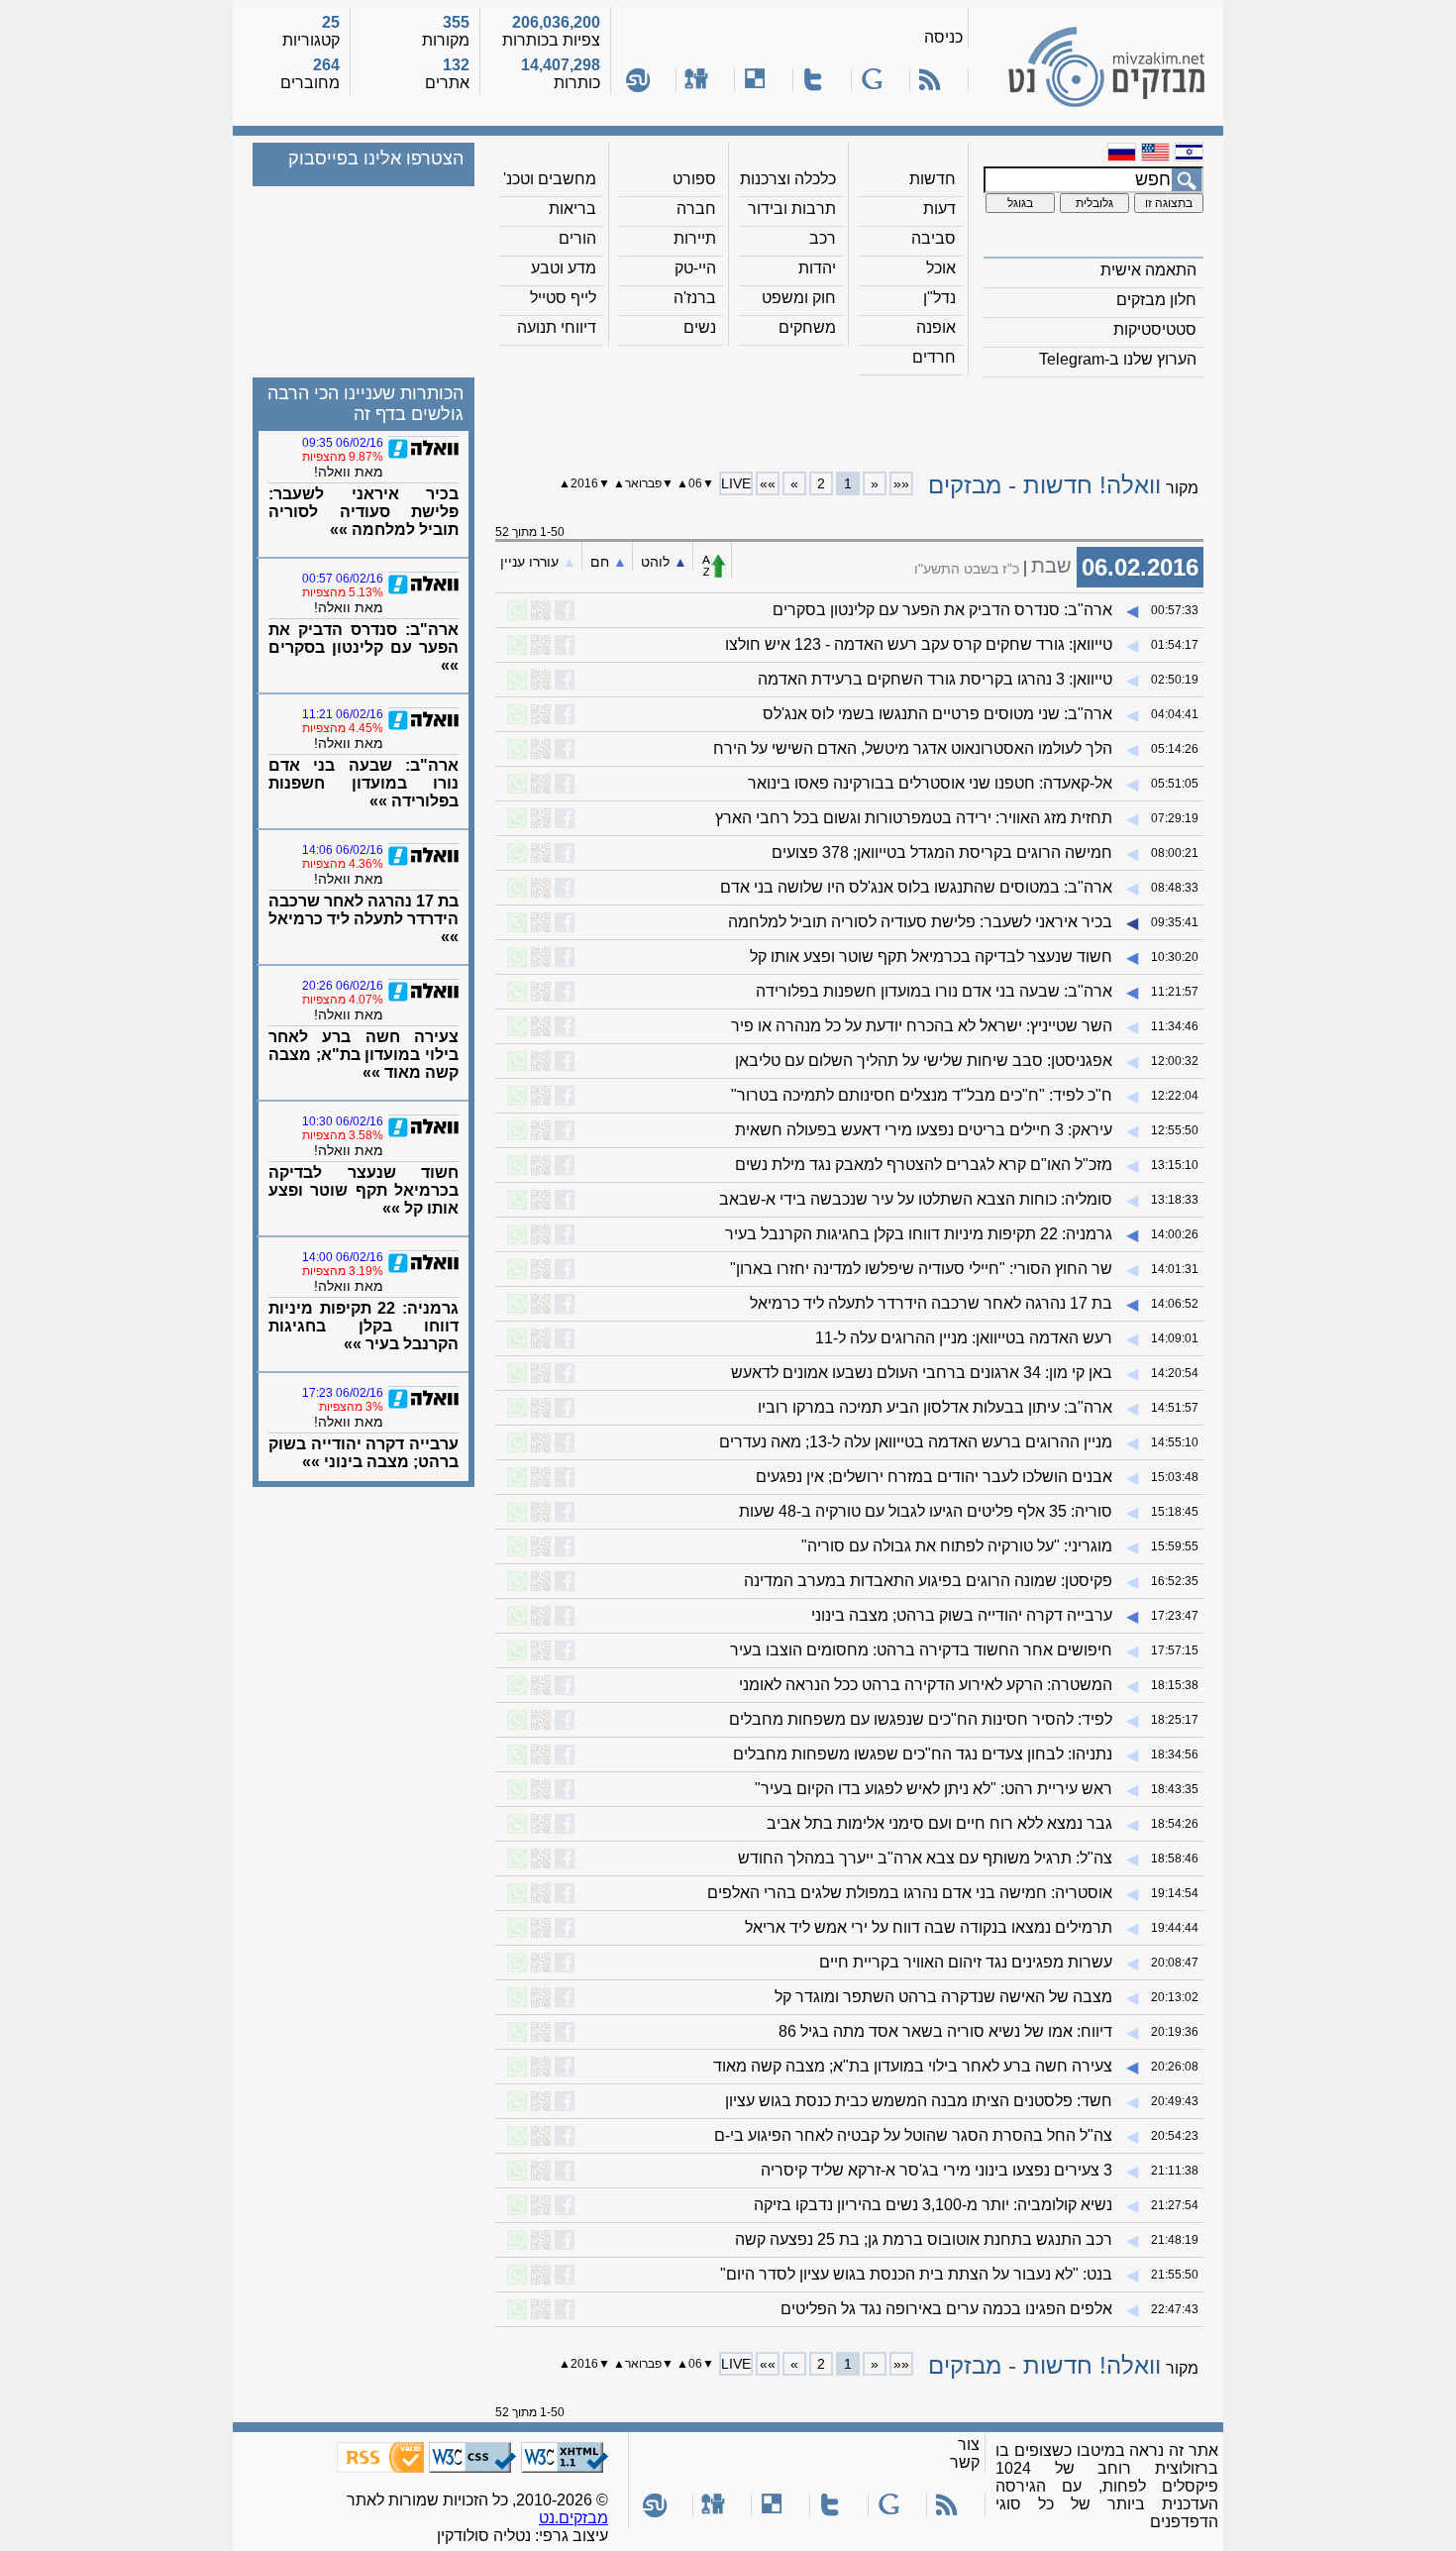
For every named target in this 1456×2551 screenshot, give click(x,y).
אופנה (936, 327)
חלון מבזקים (1156, 300)
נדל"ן (939, 298)
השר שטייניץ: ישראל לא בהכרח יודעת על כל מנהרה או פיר (922, 1026)
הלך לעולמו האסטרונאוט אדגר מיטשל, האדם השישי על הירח (913, 748)
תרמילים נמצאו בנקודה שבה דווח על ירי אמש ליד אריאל (929, 1927)
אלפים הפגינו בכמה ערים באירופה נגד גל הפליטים (946, 2309)
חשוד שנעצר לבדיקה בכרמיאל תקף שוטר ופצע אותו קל (931, 957)
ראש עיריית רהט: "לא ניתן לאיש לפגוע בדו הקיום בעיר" (934, 1789)
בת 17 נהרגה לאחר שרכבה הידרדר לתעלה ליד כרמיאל (931, 1303)
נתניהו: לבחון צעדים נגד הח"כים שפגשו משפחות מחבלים (923, 1754)
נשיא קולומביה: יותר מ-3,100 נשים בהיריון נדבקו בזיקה (933, 2205)
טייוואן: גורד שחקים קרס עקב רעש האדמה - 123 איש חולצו (919, 644)
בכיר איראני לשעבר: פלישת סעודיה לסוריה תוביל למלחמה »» (364, 512)
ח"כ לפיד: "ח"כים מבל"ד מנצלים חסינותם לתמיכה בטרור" (922, 1095)
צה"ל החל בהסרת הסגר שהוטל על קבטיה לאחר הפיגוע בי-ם (913, 2135)
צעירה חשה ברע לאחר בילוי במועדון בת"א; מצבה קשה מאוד (913, 2066)
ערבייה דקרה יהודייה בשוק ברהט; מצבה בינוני (962, 1615)
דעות (939, 209)
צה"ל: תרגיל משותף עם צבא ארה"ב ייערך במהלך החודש (925, 1858)
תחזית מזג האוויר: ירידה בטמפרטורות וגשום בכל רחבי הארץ (914, 818)
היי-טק (695, 268)
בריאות (572, 209)
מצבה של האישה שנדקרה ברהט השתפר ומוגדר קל (943, 1997)
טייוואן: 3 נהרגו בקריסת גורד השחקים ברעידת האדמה (935, 679)
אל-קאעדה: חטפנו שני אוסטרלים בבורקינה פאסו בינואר (930, 783)
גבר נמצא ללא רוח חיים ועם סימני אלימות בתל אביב (939, 1823)
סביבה (934, 238)
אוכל (941, 268)
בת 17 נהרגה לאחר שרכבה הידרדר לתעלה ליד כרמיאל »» (364, 919)
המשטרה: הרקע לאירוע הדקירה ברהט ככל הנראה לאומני (926, 1685)
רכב (823, 238)
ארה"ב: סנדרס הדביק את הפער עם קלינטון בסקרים (942, 610)
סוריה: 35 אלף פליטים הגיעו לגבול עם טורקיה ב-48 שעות (926, 1511)
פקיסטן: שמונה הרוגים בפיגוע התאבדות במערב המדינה (928, 1581)
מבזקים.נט (573, 2518)
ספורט (694, 179)
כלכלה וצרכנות (788, 179)
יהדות (817, 268)
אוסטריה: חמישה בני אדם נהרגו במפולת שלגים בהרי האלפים (910, 1893)
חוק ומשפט (799, 298)
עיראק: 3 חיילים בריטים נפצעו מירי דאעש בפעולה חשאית (924, 1130)
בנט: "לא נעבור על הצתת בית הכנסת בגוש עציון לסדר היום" (916, 2274)
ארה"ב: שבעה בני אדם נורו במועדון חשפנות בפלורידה (934, 991)
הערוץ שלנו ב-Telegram (1118, 359)
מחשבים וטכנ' (550, 179)
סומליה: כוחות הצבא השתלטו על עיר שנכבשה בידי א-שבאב (916, 1199)
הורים (577, 238)
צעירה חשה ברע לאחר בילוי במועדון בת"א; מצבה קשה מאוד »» (364, 1055)
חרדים (934, 357)
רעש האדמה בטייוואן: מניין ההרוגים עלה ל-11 (964, 1338)
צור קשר (965, 2453)
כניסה (943, 37)
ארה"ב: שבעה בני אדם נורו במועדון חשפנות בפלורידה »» (364, 783)
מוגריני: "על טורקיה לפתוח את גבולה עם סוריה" (957, 1546)
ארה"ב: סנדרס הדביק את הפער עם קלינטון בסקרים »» (364, 647)
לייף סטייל (563, 298)
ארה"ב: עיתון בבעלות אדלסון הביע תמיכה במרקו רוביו (935, 1407)
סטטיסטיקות (1155, 329)
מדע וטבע (564, 268)
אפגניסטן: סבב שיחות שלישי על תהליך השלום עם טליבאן (924, 1061)
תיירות (695, 238)
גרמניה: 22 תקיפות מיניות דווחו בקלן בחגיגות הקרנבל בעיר (919, 1234)
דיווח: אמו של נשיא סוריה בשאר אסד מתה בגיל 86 (945, 2031)
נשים (700, 327)
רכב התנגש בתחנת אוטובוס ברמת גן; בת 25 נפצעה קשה (924, 2239)
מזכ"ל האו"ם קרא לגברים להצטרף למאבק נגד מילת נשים (924, 1165)
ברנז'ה (695, 298)
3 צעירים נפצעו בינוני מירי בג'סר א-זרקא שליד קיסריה (936, 2170)
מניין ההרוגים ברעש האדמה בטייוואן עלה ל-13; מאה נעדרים (916, 1442)
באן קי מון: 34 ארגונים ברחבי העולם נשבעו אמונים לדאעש (922, 1373)
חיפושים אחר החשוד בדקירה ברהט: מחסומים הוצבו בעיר (921, 1650)
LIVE (736, 483)
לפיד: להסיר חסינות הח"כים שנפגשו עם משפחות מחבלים (921, 1719)
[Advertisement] (850, 417)
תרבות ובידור (792, 209)
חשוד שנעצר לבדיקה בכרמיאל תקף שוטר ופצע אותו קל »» (364, 1190)
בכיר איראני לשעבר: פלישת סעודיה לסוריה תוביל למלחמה (920, 922)
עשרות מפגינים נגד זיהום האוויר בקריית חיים (966, 1962)
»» (768, 483)
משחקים (807, 327)
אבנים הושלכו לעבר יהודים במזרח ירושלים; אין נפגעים (934, 1477)
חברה (696, 209)
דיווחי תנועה (557, 327)
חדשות (933, 179)
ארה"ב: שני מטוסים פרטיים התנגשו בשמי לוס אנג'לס (937, 714)
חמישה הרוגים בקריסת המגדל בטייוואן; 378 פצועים (942, 852)
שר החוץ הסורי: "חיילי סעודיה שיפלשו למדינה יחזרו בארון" (921, 1269)
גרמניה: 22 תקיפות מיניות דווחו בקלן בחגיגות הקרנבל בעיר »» (364, 1326)
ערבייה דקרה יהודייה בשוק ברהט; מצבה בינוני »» (364, 1453)
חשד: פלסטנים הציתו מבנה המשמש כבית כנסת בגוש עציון (919, 2101)
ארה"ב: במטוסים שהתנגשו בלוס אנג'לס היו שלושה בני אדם (916, 887)
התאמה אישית (1148, 270)
